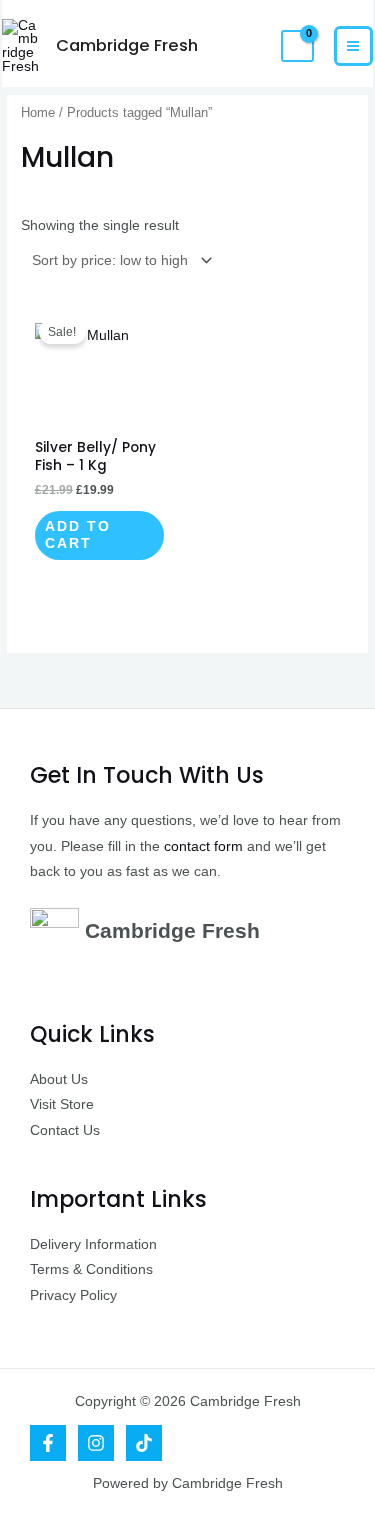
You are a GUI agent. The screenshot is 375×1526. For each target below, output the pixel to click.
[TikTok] (144, 1443)
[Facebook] (48, 1443)
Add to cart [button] (78, 535)
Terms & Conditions (91, 1269)
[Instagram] (96, 1443)
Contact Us (65, 1130)
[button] (249, 46)
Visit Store (62, 1104)
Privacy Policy (73, 1295)
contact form (203, 846)
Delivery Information (93, 1244)
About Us (59, 1079)
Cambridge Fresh (127, 45)
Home (38, 113)
